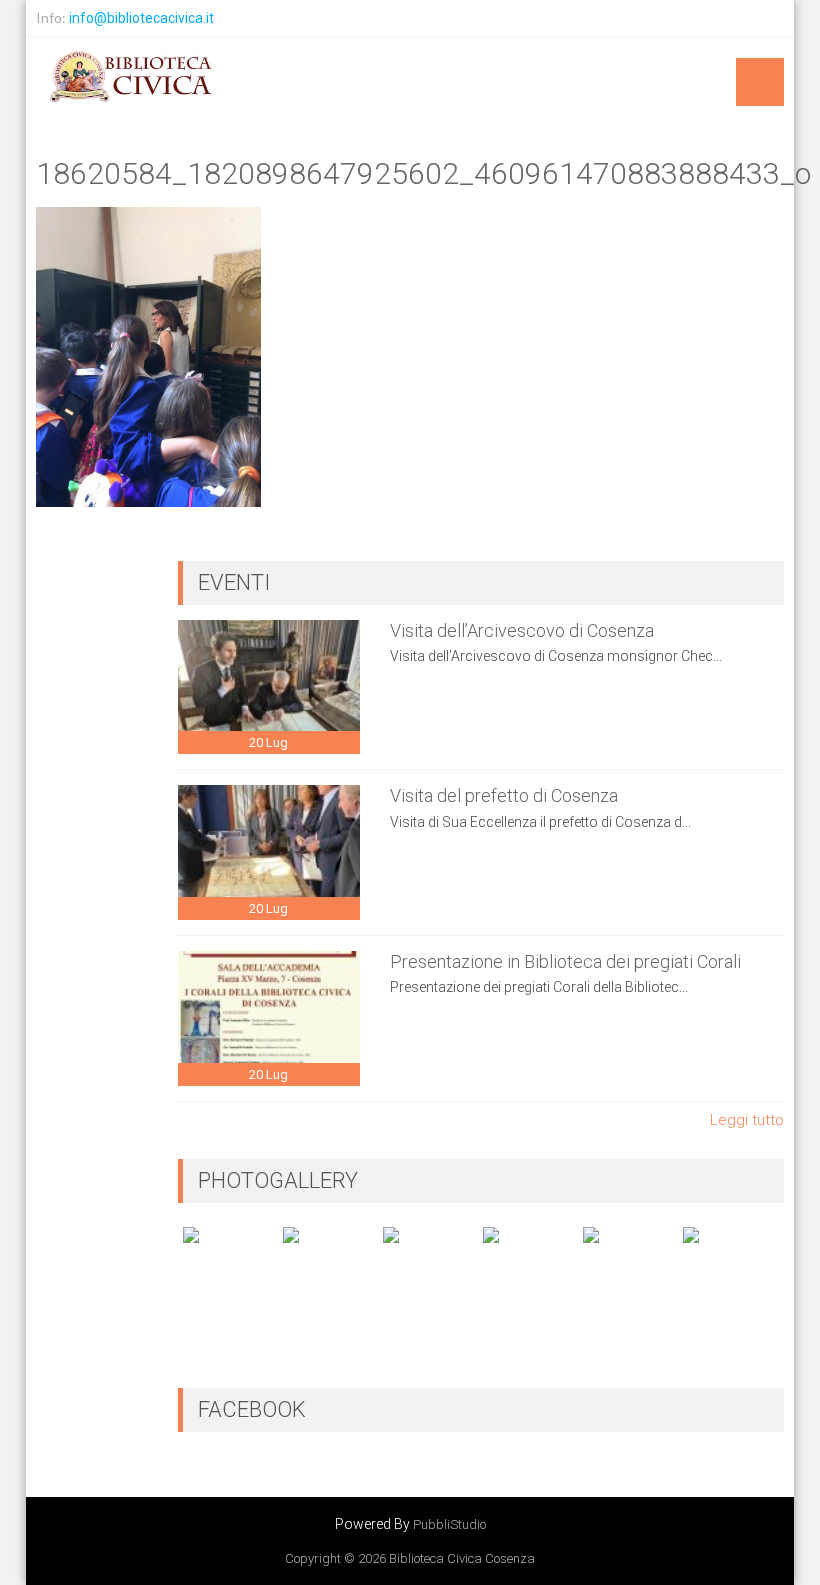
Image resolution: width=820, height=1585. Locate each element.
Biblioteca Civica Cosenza (462, 1558)
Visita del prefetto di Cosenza (504, 795)
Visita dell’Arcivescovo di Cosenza (522, 630)
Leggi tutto (747, 1120)
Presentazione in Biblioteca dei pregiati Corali (565, 961)
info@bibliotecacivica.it (141, 18)
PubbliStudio (449, 1524)
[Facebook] (766, 18)
